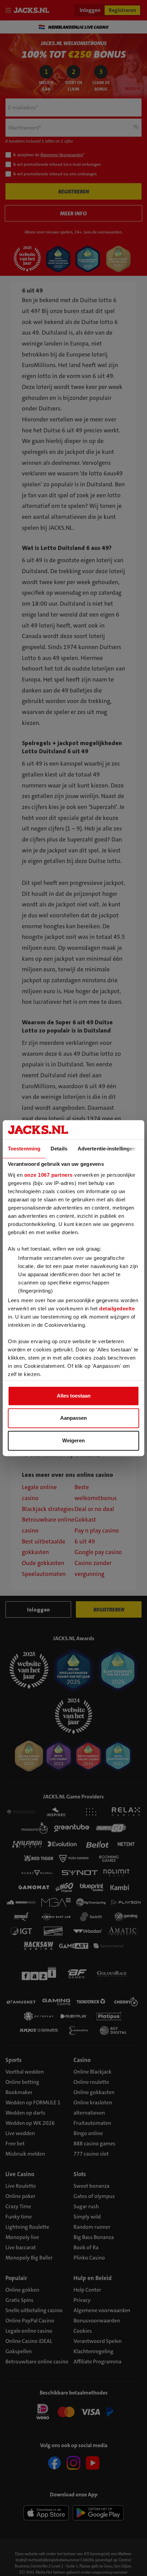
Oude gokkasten (43, 1563)
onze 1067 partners (49, 1175)
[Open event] (73, 2411)
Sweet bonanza (91, 2186)
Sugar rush (86, 2206)
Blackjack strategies (48, 1509)
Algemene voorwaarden (102, 2310)
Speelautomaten (44, 1574)
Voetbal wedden (25, 2072)
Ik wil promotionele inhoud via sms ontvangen (55, 174)
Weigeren (73, 1440)
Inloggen (90, 10)
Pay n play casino (97, 1531)
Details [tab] (59, 1149)
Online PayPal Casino (30, 2321)
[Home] (33, 10)
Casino (82, 2060)
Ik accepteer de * (49, 155)
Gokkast (85, 1520)
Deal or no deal (94, 1509)
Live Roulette (21, 2186)
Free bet (15, 2143)
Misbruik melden (25, 2154)
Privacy (82, 2300)
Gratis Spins (19, 2300)
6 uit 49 (85, 1542)
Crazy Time (18, 2206)
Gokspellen (19, 2351)
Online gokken (22, 2290)
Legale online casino (29, 2331)
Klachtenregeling (93, 2351)
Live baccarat (21, 2247)
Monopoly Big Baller (29, 2258)
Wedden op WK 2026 (30, 2123)
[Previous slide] (9, 27)
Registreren (122, 10)
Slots (80, 2174)
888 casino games (95, 2143)
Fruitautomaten (92, 2123)
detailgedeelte (117, 1309)
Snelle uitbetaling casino (34, 2310)
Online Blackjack (92, 2072)
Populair (16, 2278)
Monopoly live (22, 2237)
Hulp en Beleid (93, 2278)
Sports (14, 2060)
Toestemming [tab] (24, 1149)
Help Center (87, 2290)
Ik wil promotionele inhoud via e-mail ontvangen (57, 164)
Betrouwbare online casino (37, 2362)
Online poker (21, 2196)
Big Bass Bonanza (94, 2237)
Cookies (83, 2331)
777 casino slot (91, 2154)
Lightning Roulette (27, 2227)
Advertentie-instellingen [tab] (106, 1149)
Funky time (19, 2217)
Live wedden (20, 2133)
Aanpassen (73, 1418)
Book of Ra (86, 2247)
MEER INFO (73, 213)
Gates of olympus (94, 2196)
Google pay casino (98, 1552)
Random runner (92, 2227)
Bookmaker (19, 2092)
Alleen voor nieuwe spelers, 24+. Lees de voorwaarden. (74, 232)
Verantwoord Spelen (98, 2341)
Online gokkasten (94, 2092)
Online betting (22, 2082)
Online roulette (91, 2082)
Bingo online (88, 2133)
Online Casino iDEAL (29, 2341)
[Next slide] (138, 27)
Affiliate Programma (97, 2362)
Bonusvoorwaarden (97, 2321)
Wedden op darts (25, 2113)
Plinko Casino (89, 2258)
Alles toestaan (74, 1396)
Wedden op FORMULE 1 (33, 2102)
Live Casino (20, 2174)
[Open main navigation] (10, 10)
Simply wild (87, 2217)
